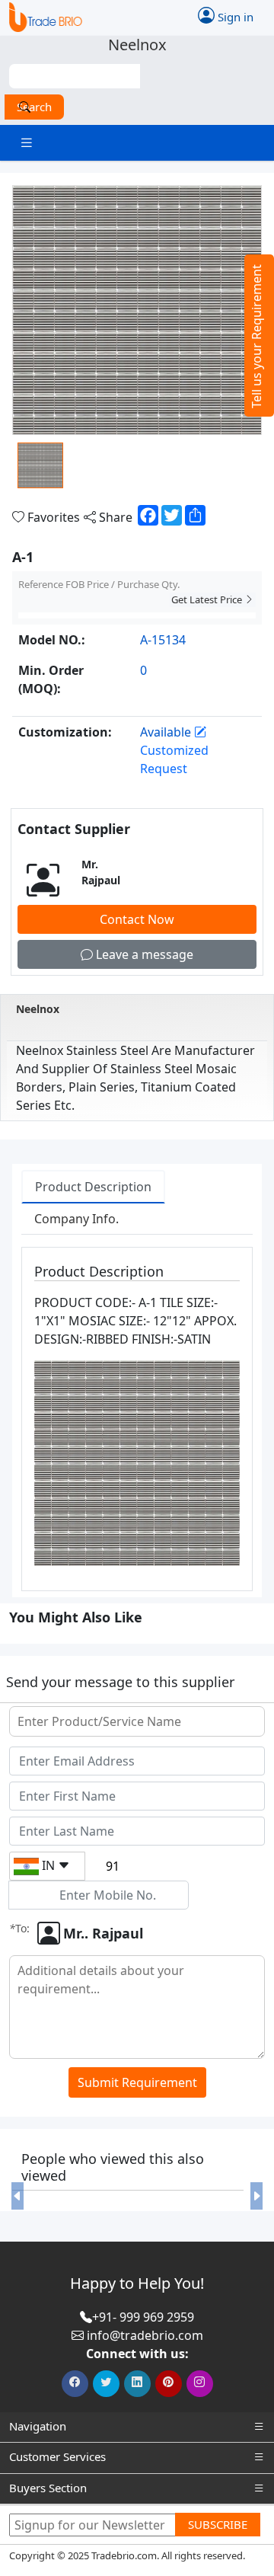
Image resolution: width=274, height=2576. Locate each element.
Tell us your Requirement (256, 336)
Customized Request (174, 759)
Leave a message (143, 954)
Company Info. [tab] (76, 1219)
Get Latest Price (208, 599)
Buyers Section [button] (48, 2488)
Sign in (234, 16)
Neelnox (38, 1009)
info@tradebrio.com (145, 2335)
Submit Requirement (137, 2082)
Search (34, 107)
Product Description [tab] (93, 1187)
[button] (17, 2196)
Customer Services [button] (57, 2456)
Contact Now (137, 919)
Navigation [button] (38, 2426)
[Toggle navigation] (27, 143)
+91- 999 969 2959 (143, 2317)
